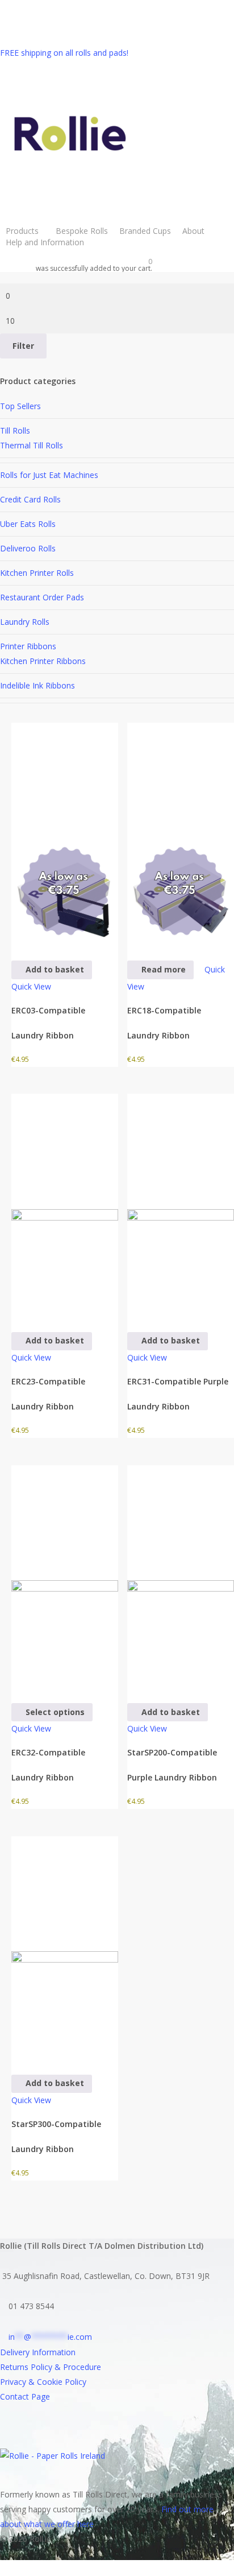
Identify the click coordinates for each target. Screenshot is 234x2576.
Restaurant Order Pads (42, 597)
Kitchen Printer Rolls (37, 573)
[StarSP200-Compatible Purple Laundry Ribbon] (181, 1576)
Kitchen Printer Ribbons (43, 661)
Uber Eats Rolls (28, 524)
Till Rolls (15, 430)
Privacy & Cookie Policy (43, 2382)
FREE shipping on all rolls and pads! (64, 53)
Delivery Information (38, 2352)
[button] (52, 970)
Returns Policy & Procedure (51, 2367)
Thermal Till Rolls (32, 445)
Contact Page (25, 2396)
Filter (23, 346)
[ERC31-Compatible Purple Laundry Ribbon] (181, 1205)
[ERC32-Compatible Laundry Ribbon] (65, 1576)
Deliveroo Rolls (28, 548)
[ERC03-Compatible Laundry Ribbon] (65, 834)
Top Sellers (20, 406)
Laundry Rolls (25, 622)
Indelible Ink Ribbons (37, 685)
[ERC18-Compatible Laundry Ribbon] (181, 834)
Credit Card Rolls (30, 499)
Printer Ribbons (28, 646)
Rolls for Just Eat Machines (49, 475)
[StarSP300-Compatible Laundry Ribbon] (65, 1947)
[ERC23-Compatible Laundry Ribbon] (65, 1205)
